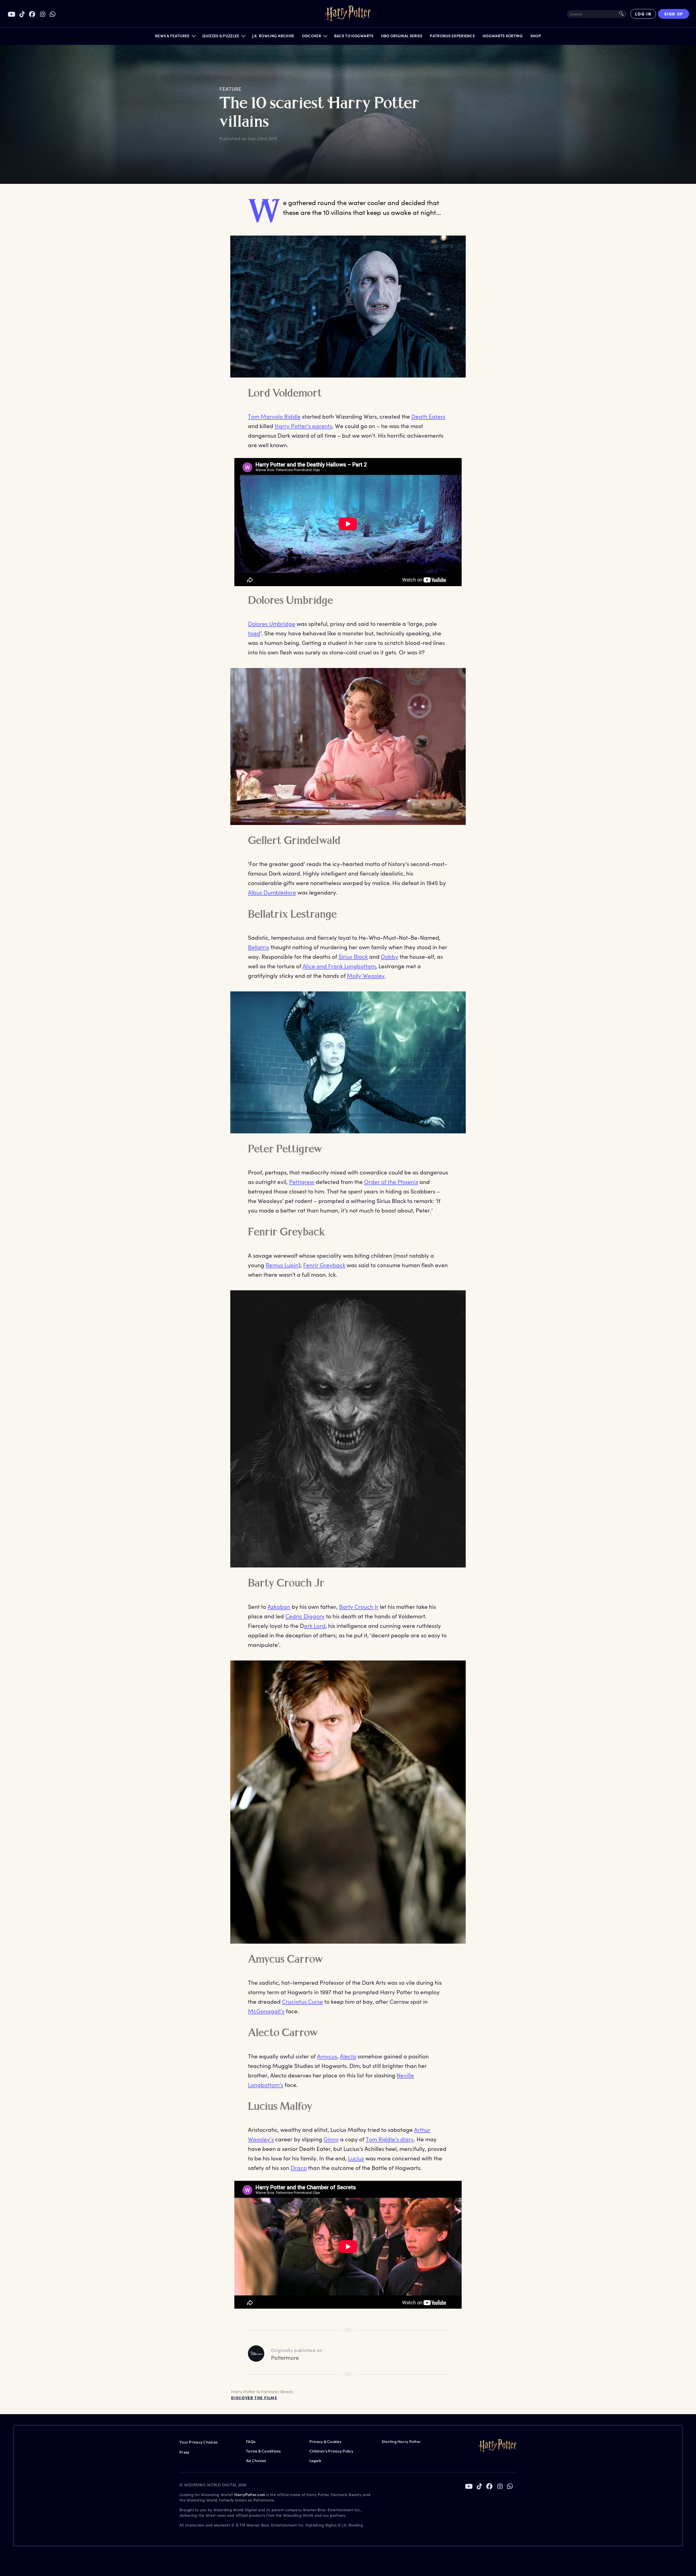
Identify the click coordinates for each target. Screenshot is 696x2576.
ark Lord (315, 1626)
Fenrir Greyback (324, 1265)
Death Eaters (428, 416)
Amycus (327, 2056)
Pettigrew (302, 1182)
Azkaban (279, 1606)
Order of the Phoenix (391, 1182)
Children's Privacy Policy (331, 2451)
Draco (299, 2168)
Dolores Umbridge (272, 624)
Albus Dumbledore (272, 892)
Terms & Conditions (263, 2451)
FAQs (251, 2442)
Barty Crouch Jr (359, 1606)
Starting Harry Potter (401, 2442)
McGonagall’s (266, 2011)
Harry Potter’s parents (303, 426)
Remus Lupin (282, 1265)
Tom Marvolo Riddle (274, 416)
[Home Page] (348, 14)
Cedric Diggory (305, 1616)
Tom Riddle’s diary (390, 2139)
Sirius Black (353, 956)
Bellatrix (259, 947)
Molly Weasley (366, 975)
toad (254, 633)
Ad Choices (256, 2461)
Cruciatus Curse (302, 2001)
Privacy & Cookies (325, 2442)
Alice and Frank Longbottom (339, 966)
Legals (315, 2461)
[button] (175, 37)
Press (184, 2452)
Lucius (356, 2158)
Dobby (390, 956)
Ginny (331, 2139)
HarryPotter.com (250, 2495)
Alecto (348, 2056)
